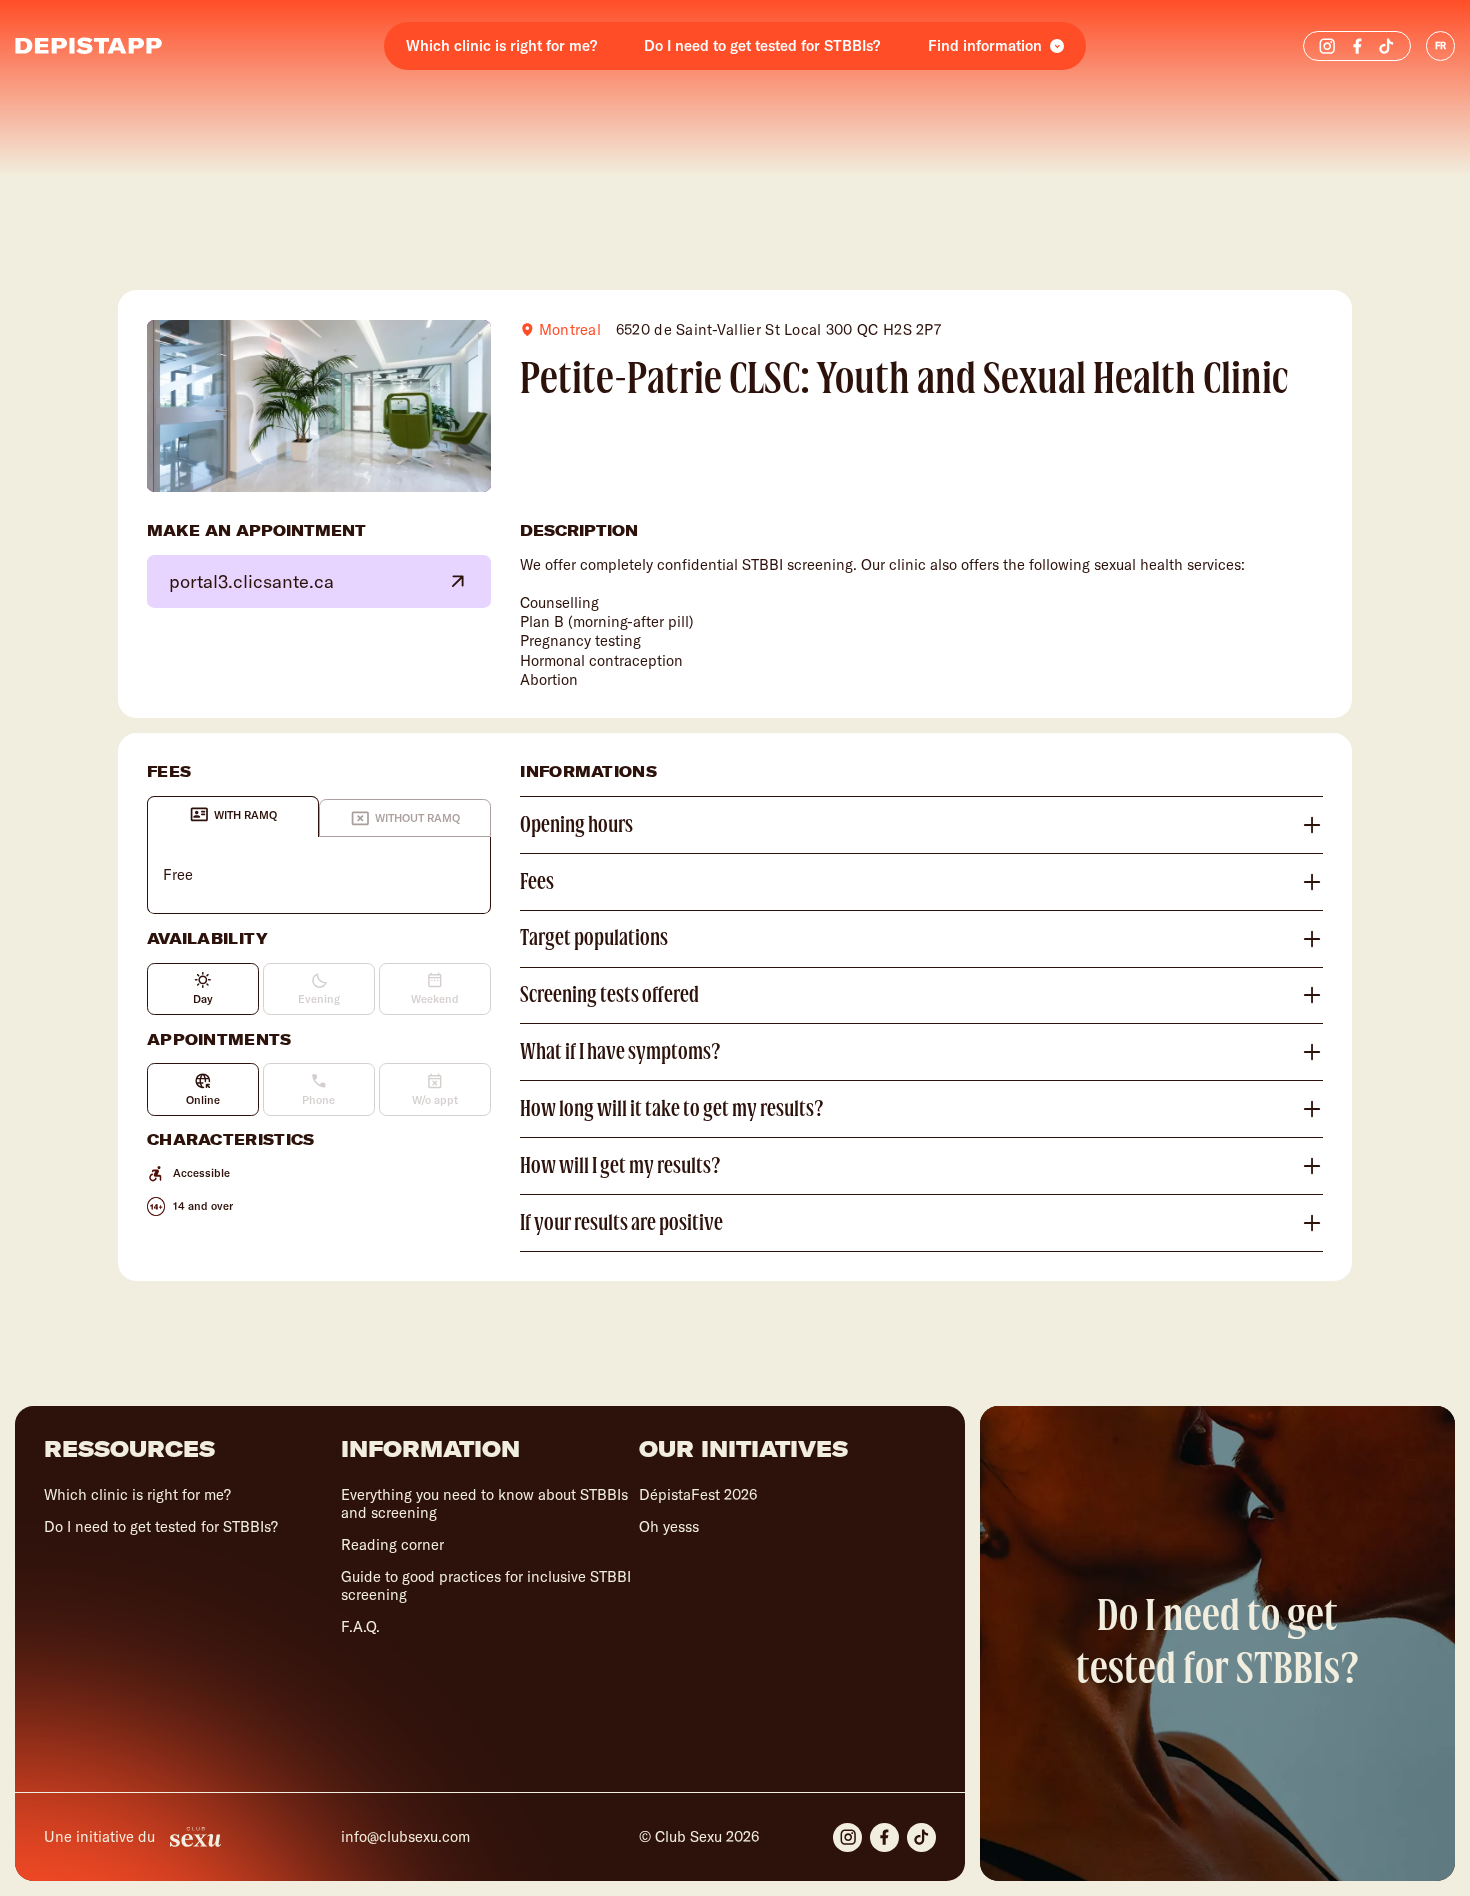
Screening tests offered (609, 995)
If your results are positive (621, 1223)
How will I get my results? (620, 1166)
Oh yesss (669, 1526)
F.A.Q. (360, 1626)
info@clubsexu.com (405, 1837)
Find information (985, 45)
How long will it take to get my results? (672, 1109)
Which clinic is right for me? (501, 45)
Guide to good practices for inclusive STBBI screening (486, 1585)
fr (1440, 45)
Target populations (594, 938)
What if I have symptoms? (620, 1052)
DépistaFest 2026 (698, 1494)
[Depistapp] (88, 46)
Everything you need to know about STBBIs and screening (484, 1503)
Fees (537, 882)
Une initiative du (99, 1836)
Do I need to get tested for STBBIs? (762, 45)
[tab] (233, 816)
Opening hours (576, 825)
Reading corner (392, 1544)
